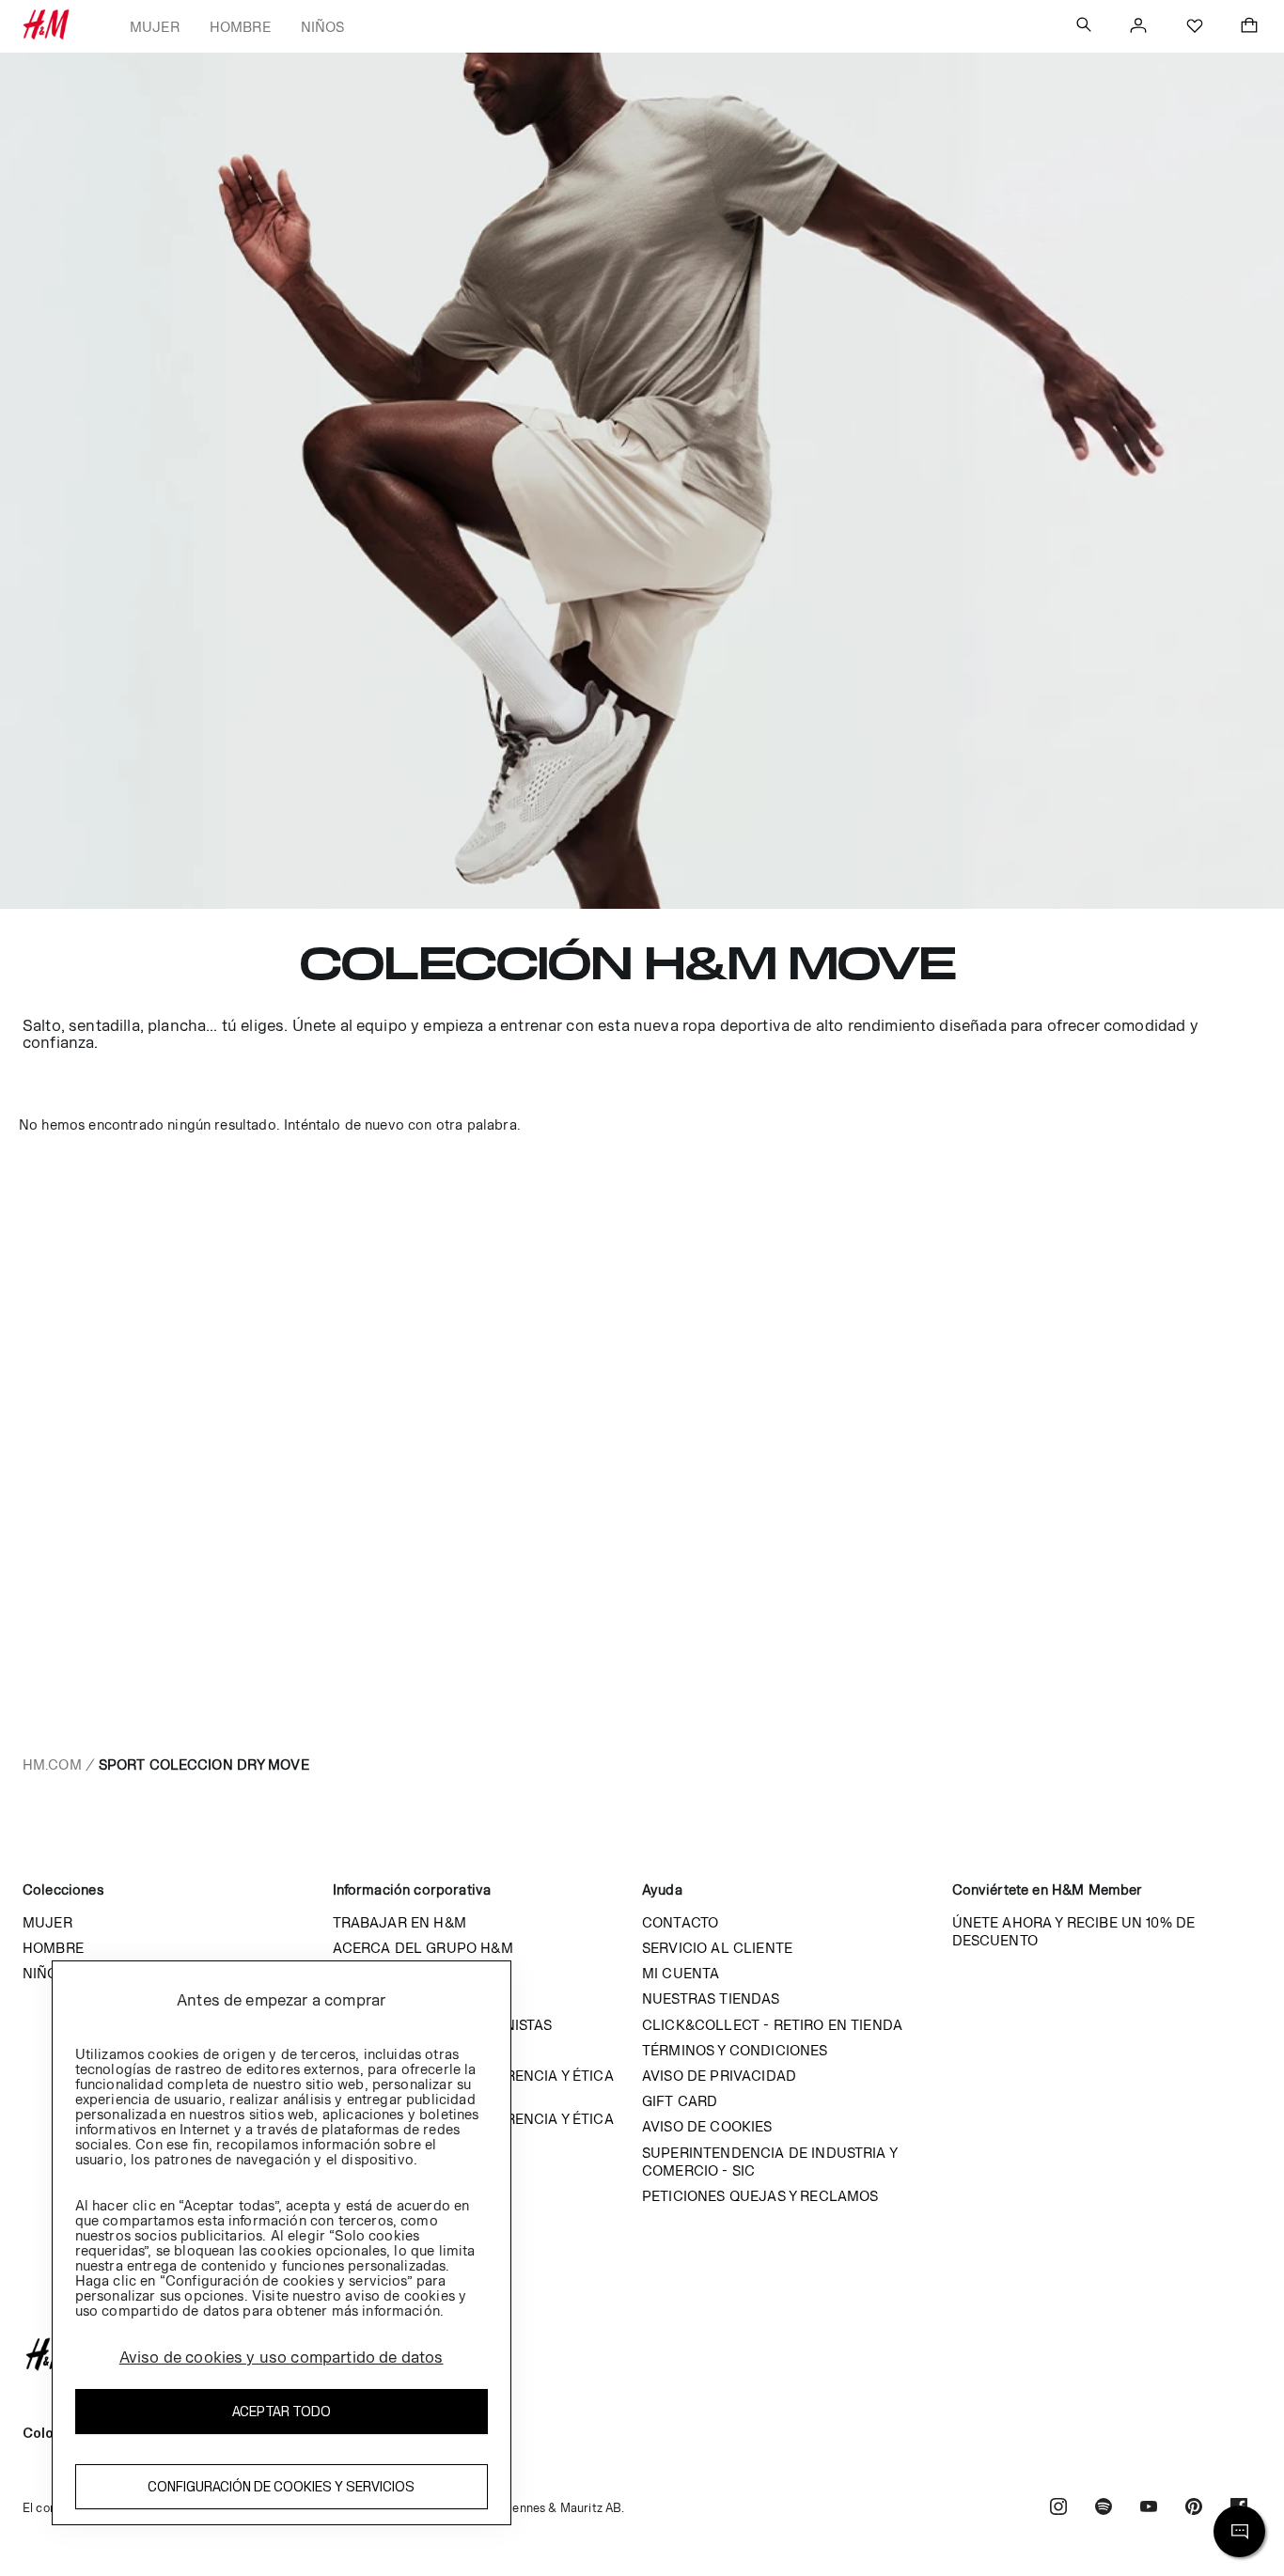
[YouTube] (1149, 2509)
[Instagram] (1058, 2509)
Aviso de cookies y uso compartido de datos (282, 2357)
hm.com (52, 1764)
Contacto (680, 1922)
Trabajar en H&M (399, 1922)
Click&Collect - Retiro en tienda (772, 2025)
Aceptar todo (282, 2411)
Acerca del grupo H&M (423, 1948)
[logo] (642, 2354)
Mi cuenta (681, 1973)
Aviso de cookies (707, 2126)
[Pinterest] (1194, 2509)
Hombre (240, 27)
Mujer (155, 27)
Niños (323, 27)
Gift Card (680, 2101)
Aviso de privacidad (719, 2076)
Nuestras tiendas (711, 1998)
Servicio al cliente (717, 1948)
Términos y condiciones (735, 2050)
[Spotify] (1104, 2509)
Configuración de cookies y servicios (281, 2486)
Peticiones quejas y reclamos (760, 2196)
